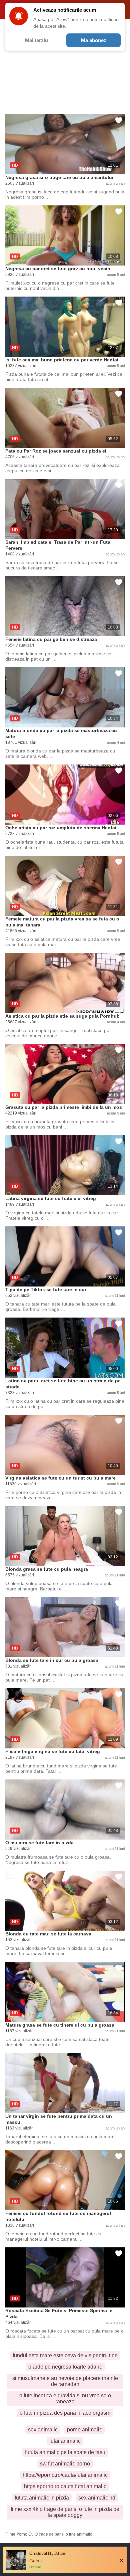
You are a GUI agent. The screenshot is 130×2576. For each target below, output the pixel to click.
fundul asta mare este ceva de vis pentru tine (65, 2355)
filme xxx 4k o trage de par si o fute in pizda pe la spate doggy (65, 2512)
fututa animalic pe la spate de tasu (65, 2452)
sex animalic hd (97, 2498)
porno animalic (84, 2430)
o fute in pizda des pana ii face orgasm (65, 2413)
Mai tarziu (36, 40)
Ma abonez (94, 40)
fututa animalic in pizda (42, 2498)
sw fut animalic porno (65, 2464)
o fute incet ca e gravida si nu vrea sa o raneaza (65, 2398)
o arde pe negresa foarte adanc (65, 2367)
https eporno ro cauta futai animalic (65, 2486)
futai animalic (65, 2441)
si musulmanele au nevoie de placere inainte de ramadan (65, 2381)
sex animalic (43, 2430)
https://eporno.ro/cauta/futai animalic (65, 2475)
